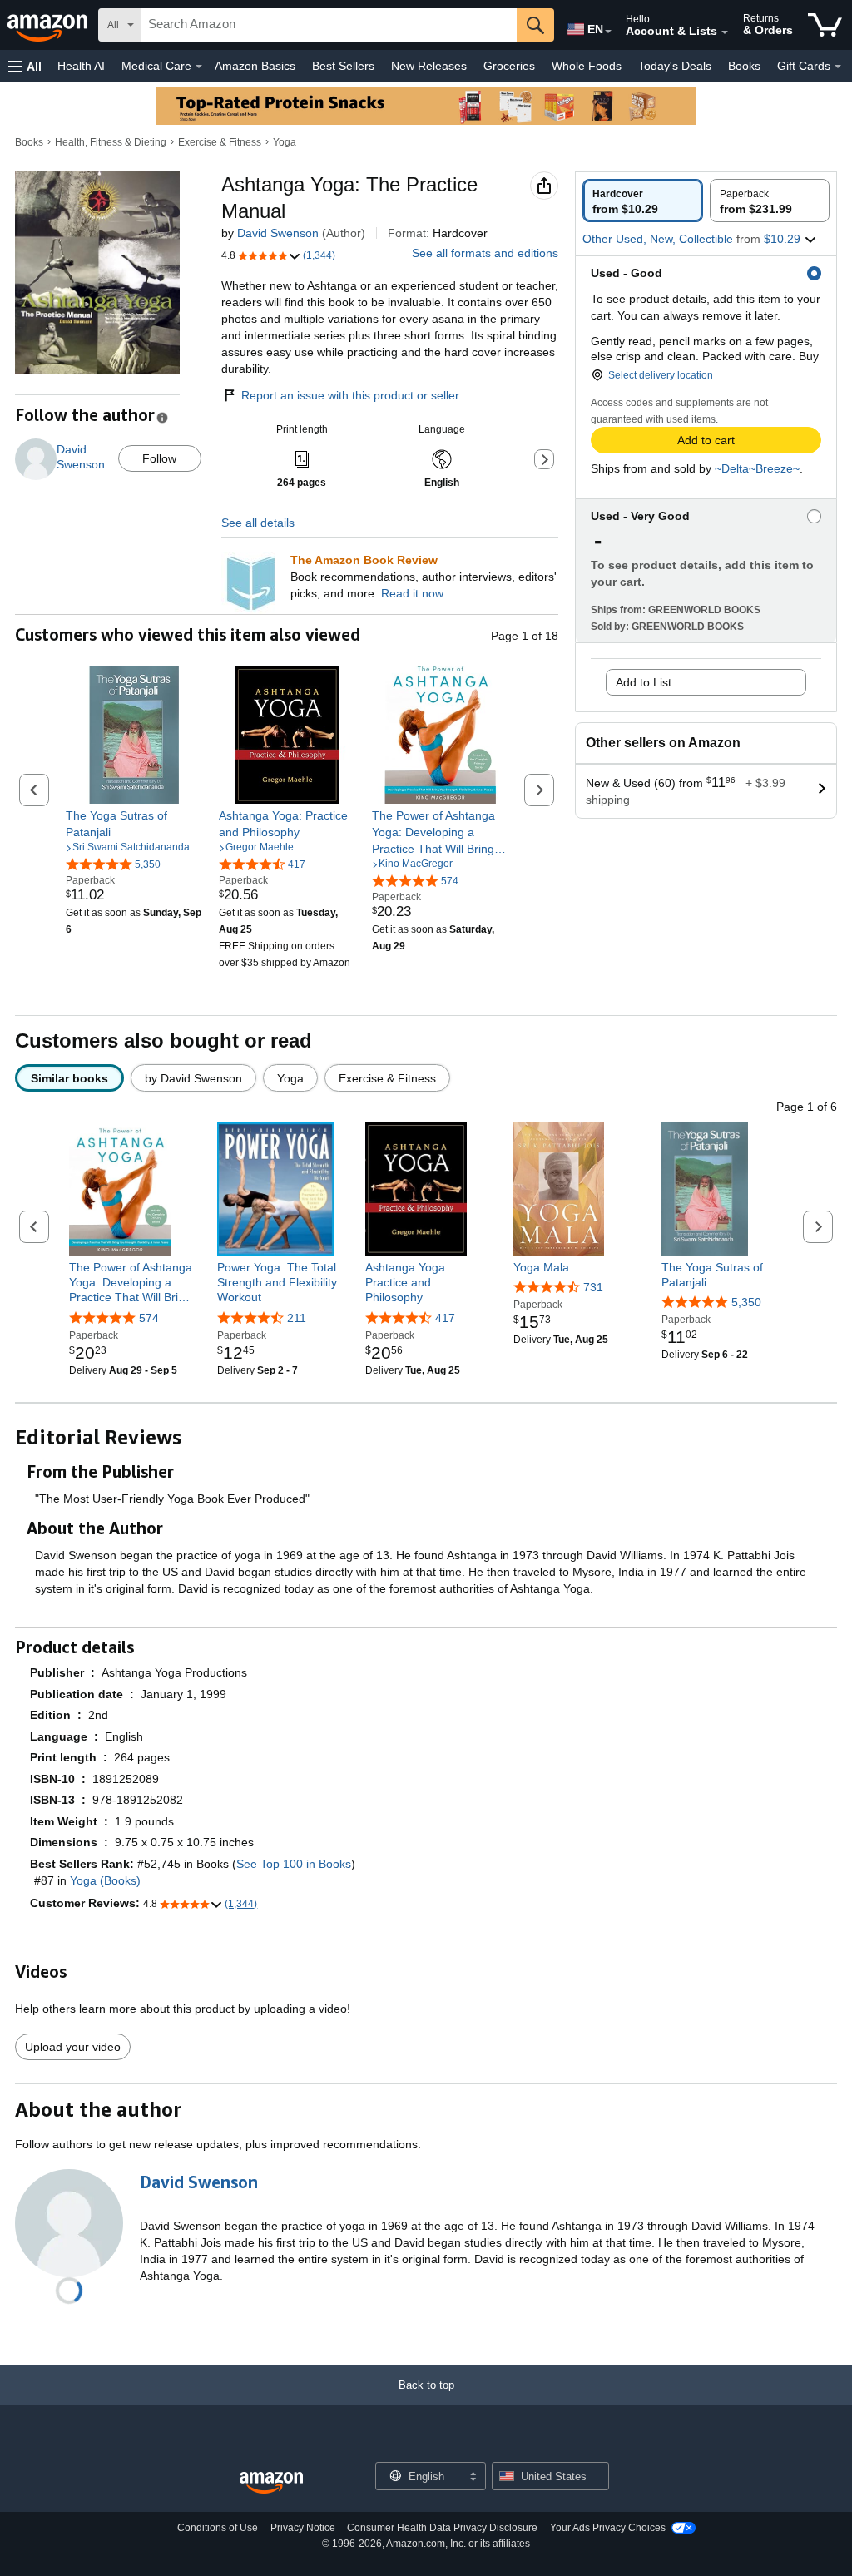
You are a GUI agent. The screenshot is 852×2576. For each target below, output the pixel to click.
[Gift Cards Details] (838, 67)
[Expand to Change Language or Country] (608, 32)
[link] (134, 824)
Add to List (644, 682)
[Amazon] (49, 25)
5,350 (746, 1302)
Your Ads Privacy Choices (608, 2528)
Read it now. (414, 593)
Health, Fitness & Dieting (111, 142)
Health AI (81, 66)
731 (593, 1287)
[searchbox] (329, 25)
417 (445, 1318)
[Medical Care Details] (199, 67)
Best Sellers (343, 66)
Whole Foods (587, 66)
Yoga (285, 142)
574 (149, 1318)
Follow (159, 458)
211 (297, 1318)
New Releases (429, 66)
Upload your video (73, 2047)
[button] (25, 66)
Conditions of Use (218, 2528)
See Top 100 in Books (294, 1864)
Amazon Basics (255, 66)
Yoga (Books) (105, 1880)
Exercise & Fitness (220, 142)
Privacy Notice (303, 2528)
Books (744, 66)
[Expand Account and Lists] (725, 32)
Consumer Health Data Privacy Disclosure (442, 2528)
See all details (258, 523)
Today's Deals (675, 66)
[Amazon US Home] (271, 2483)
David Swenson (278, 233)
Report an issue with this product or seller (350, 395)
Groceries (509, 66)
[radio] (643, 201)
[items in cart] (825, 25)
